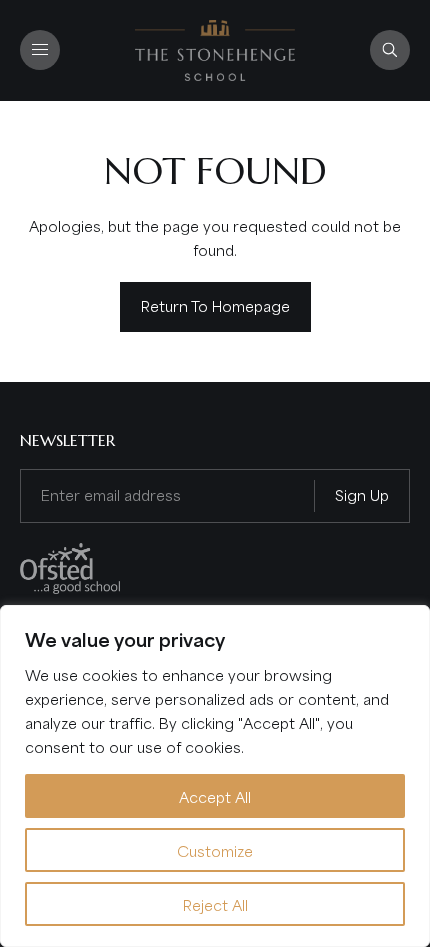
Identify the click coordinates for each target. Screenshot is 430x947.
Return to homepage (215, 305)
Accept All (215, 796)
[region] (215, 776)
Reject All (215, 904)
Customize (215, 850)
